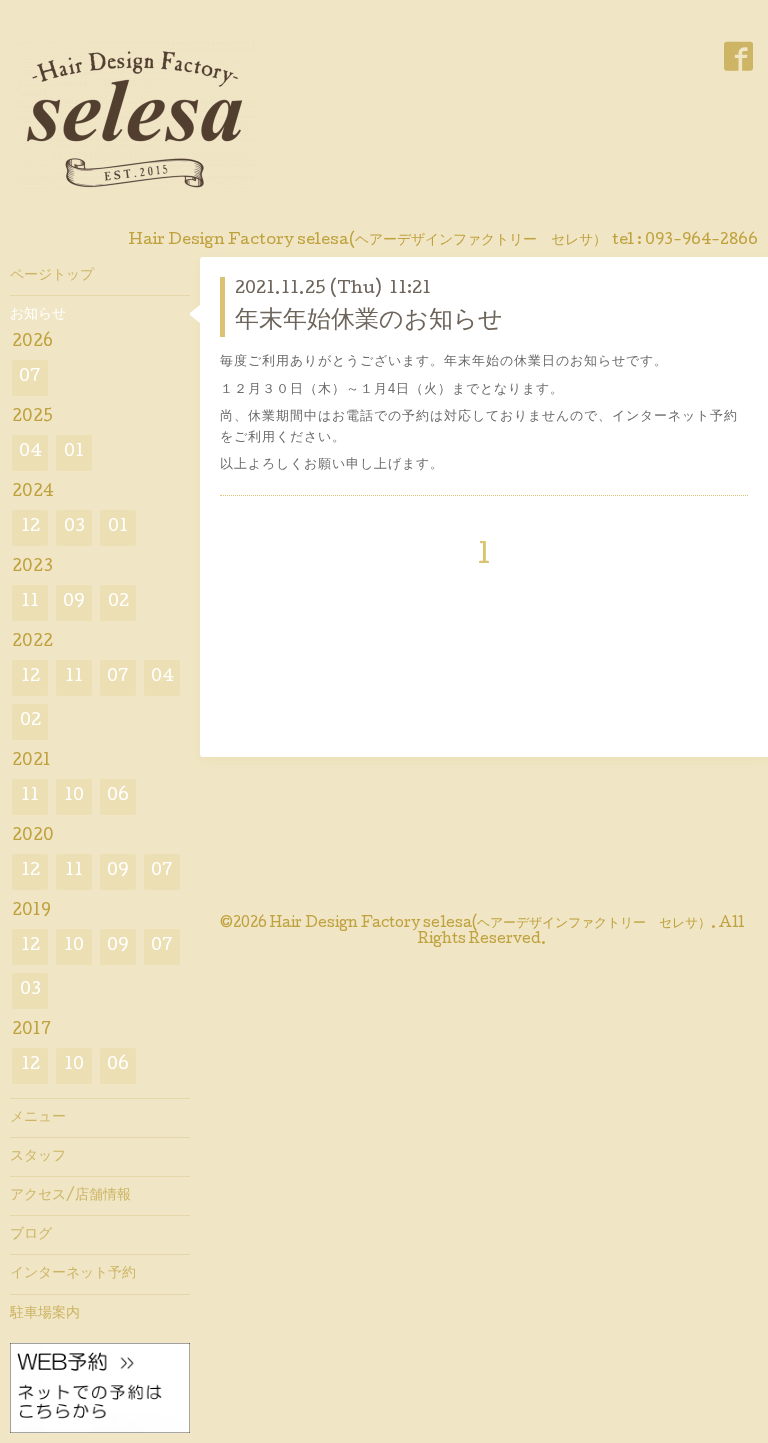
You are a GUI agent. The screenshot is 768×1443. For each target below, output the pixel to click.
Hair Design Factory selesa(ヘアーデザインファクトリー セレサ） (490, 924)
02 (118, 602)
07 (30, 377)
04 (30, 452)
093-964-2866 (701, 241)
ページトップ (52, 276)
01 (74, 452)
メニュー (38, 1118)
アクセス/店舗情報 (70, 1196)
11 (30, 602)
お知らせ (38, 315)
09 (74, 602)
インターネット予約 (73, 1274)
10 (74, 796)
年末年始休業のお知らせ (369, 321)
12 (30, 527)
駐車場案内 (45, 1314)
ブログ (31, 1235)
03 (74, 527)
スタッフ (38, 1157)
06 (118, 796)
